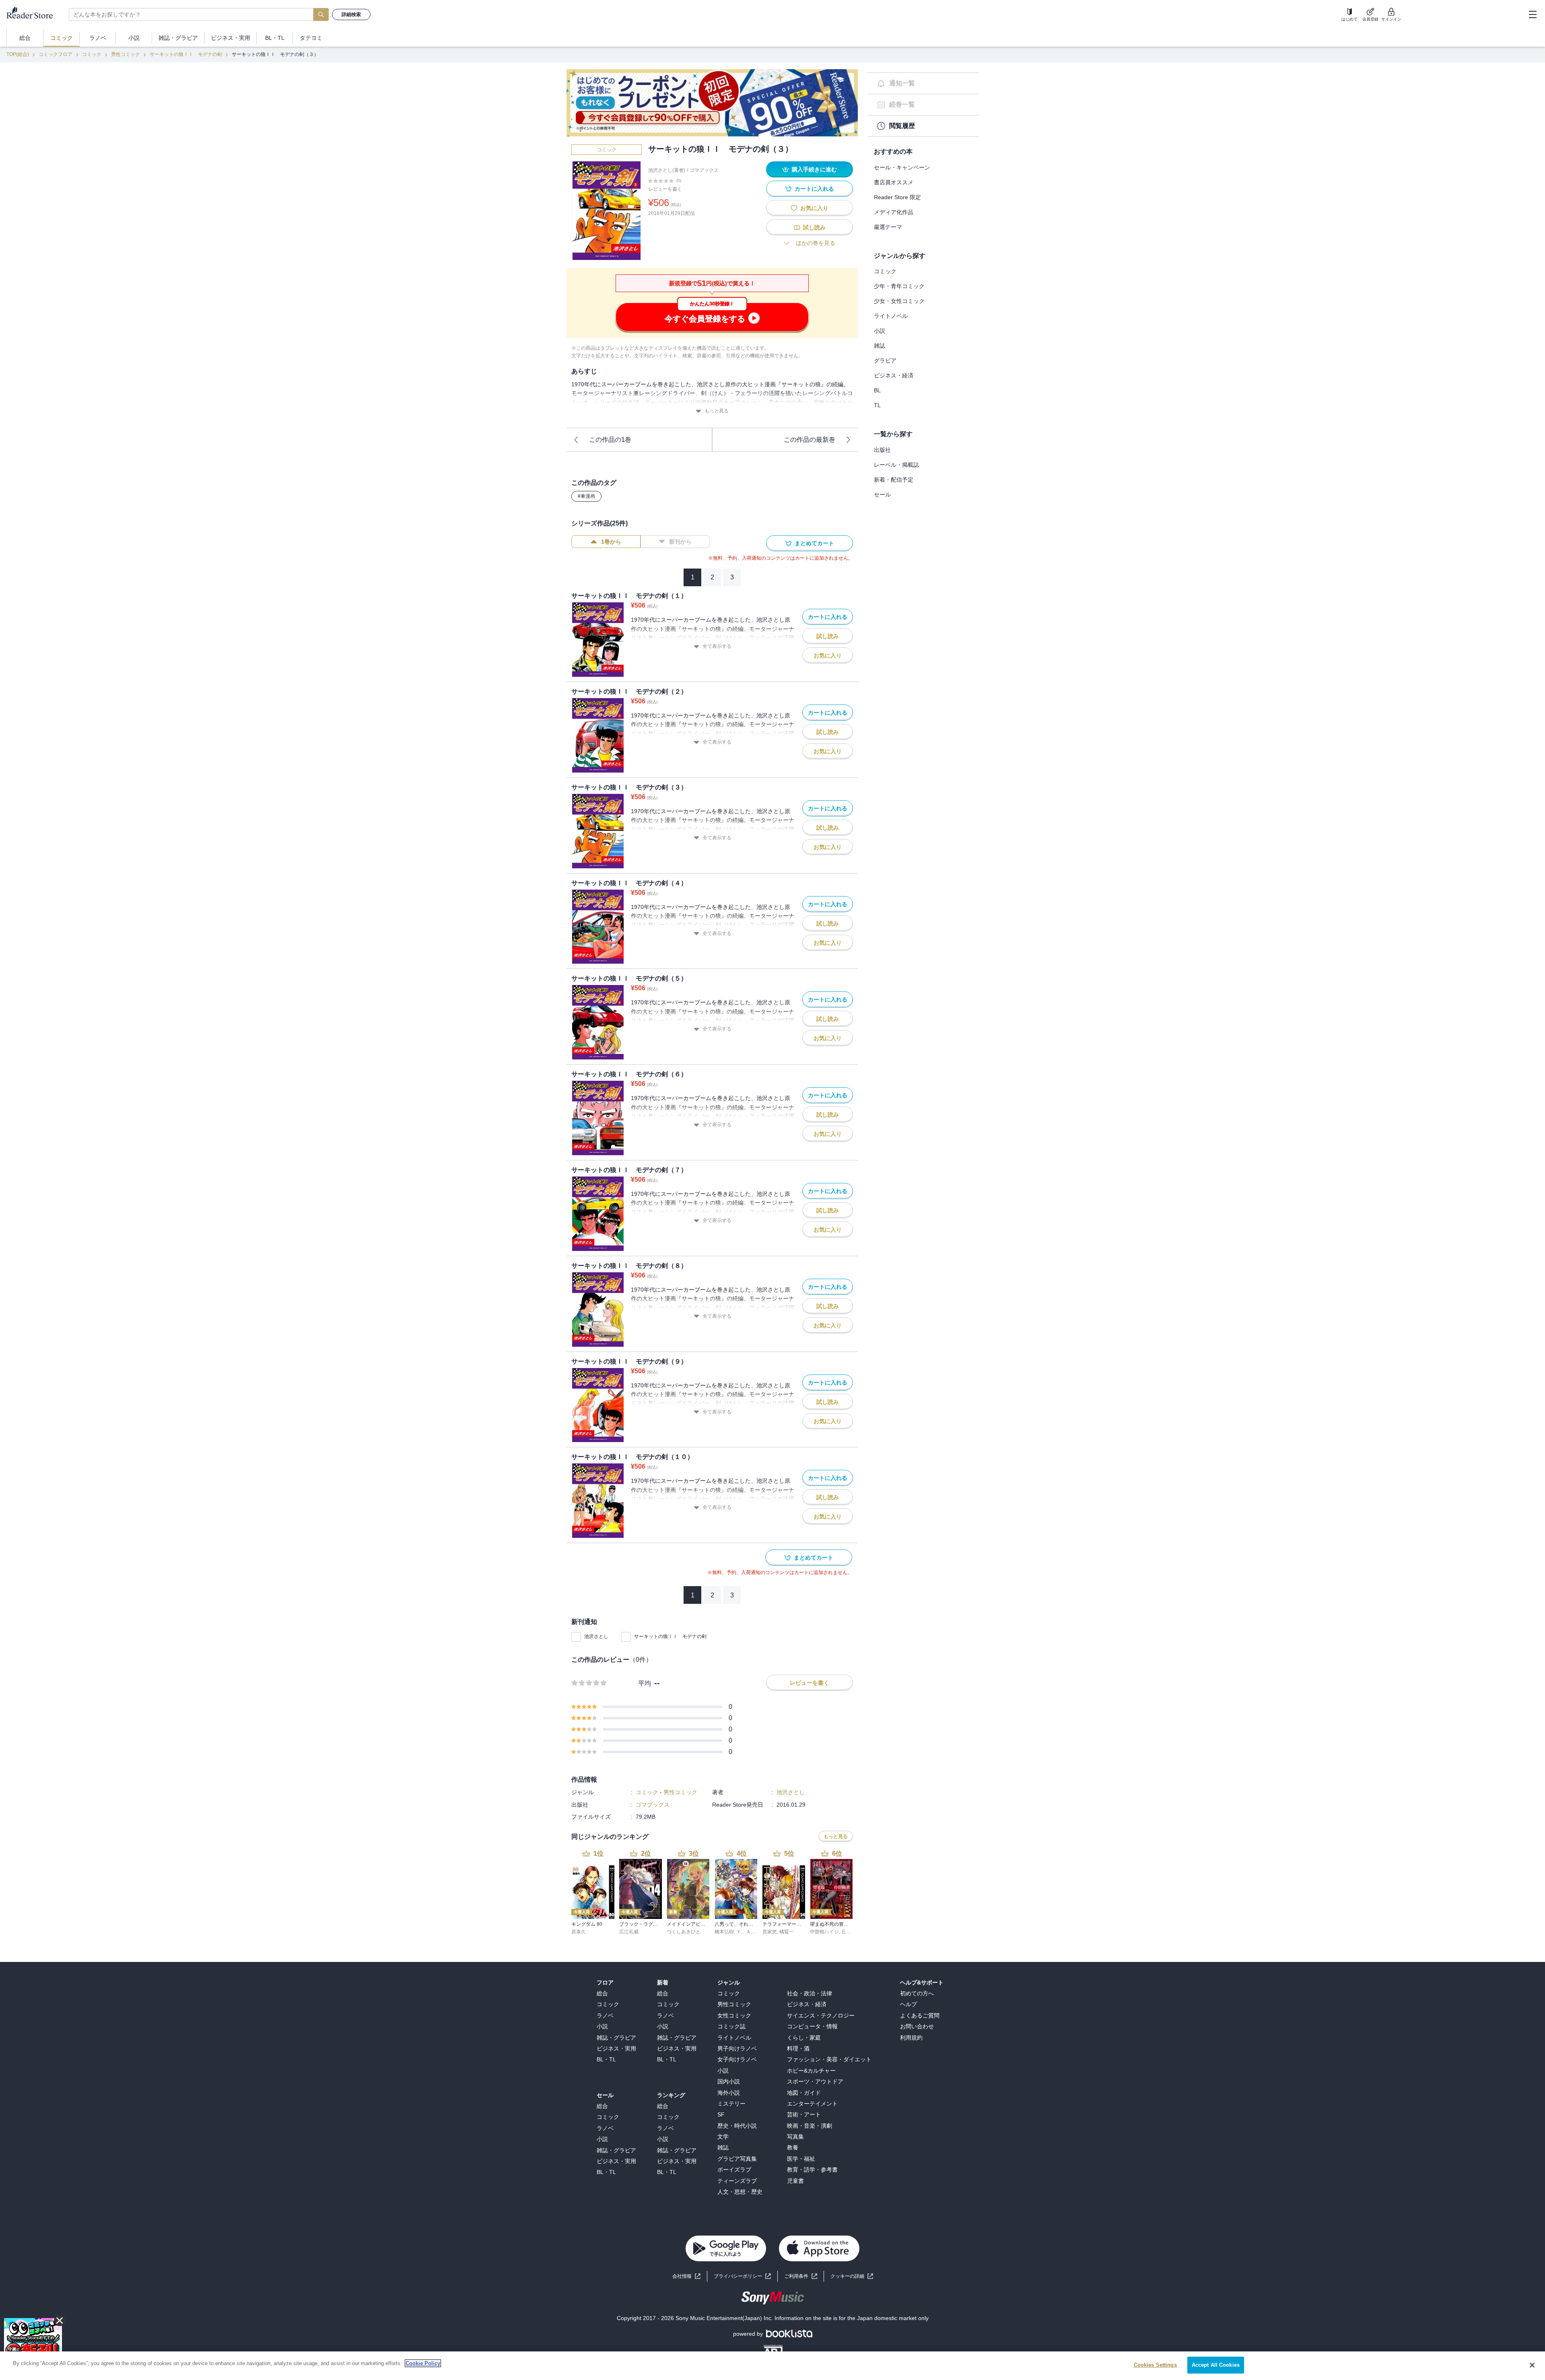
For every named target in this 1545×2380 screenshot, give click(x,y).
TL (877, 405)
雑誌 (880, 346)
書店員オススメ (894, 182)
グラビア (885, 361)
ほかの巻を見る (816, 243)
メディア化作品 (894, 212)
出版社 (882, 450)
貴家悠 (770, 1932)
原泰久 (579, 1932)
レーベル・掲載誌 (896, 465)
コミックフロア (56, 54)
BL (877, 390)
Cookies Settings (1155, 2365)
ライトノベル (891, 316)
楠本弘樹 (724, 1932)
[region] (772, 2366)
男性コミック (126, 54)
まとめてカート (814, 543)
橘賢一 (787, 1932)
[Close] (1532, 2365)
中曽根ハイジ (824, 1932)
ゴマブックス (704, 170)
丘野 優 (849, 1932)
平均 (645, 1683)
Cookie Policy (423, 2363)
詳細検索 (351, 14)
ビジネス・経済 (894, 375)
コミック (92, 54)
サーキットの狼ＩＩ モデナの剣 (186, 54)
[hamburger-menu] (1533, 14)
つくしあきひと (684, 1932)
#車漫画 (586, 496)
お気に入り (814, 208)
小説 (880, 331)
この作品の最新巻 (810, 440)
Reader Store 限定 (897, 197)
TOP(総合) (18, 54)
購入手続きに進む (814, 169)
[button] (852, 2276)
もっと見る (717, 411)
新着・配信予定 (894, 480)
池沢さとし (596, 1636)
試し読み (814, 227)
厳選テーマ (888, 227)
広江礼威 (629, 1932)
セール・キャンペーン (902, 167)
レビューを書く (665, 189)
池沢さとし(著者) (667, 170)
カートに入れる (814, 189)
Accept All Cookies (1216, 2365)
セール (882, 495)
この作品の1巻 (610, 440)
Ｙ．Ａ (744, 1932)
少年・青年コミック (899, 286)
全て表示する (717, 646)
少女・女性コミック (899, 301)
